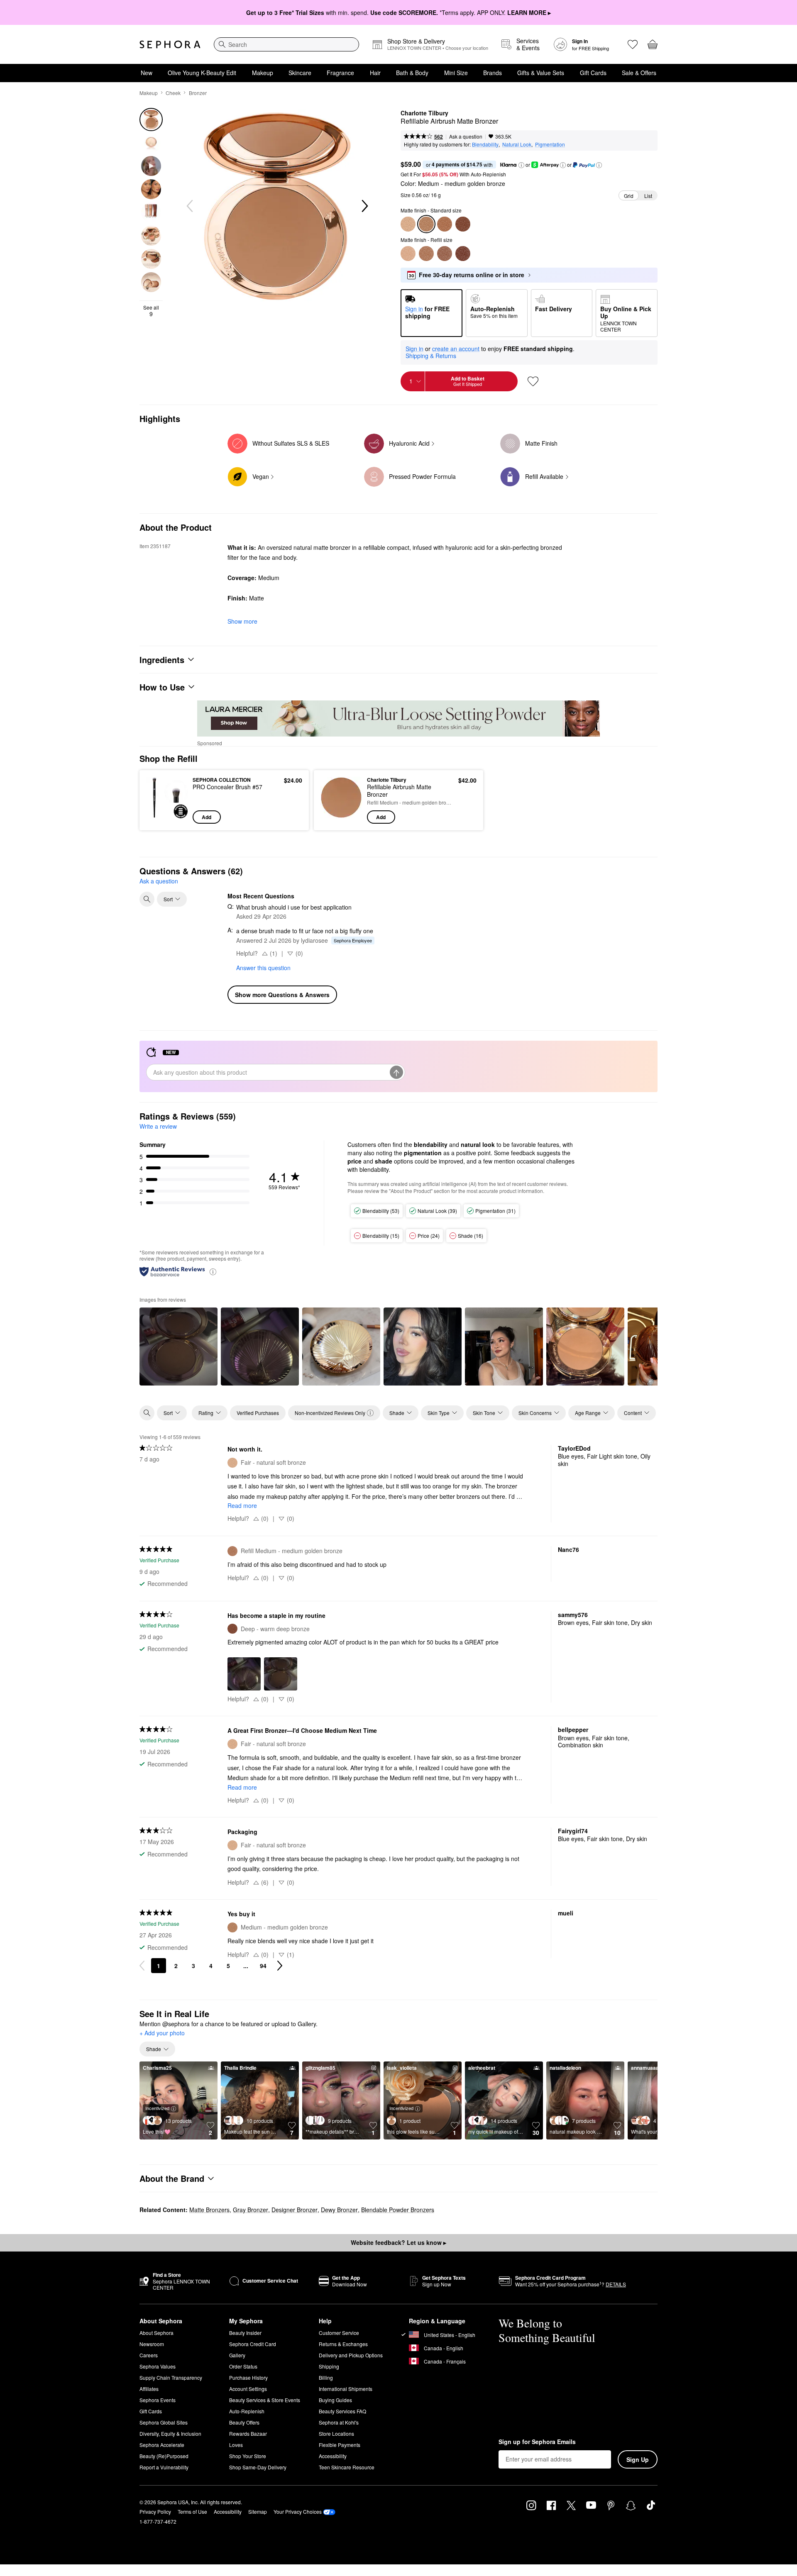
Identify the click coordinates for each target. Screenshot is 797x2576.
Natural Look (517, 144)
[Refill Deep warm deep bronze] (463, 254)
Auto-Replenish (247, 2411)
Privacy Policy (155, 2511)
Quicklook (167, 818)
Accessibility (333, 2456)
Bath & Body (412, 73)
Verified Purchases (258, 1413)
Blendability (485, 144)
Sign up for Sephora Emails (537, 2442)
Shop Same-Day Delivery (258, 2467)
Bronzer (198, 93)
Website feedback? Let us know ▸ (398, 2242)
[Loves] (633, 44)
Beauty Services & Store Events (265, 2400)
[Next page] (280, 1966)
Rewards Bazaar (248, 2433)
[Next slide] (364, 206)
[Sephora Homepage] (170, 44)
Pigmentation (550, 144)
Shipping (329, 2366)
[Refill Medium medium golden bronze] (426, 254)
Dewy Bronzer (339, 2210)
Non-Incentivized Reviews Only (330, 1413)
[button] (521, 165)
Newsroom (152, 2344)
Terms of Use (192, 2511)
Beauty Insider (245, 2333)
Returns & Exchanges (343, 2344)
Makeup (263, 73)
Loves (236, 2445)
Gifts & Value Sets (541, 73)
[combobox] (286, 44)
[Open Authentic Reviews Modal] (213, 1271)
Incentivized (157, 2108)
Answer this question (263, 968)
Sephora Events (158, 2400)
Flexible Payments (340, 2445)
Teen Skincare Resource (347, 2467)
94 (263, 1966)
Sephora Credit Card (253, 2344)
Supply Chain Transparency (171, 2377)
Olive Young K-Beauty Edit (202, 73)
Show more (242, 621)
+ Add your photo (162, 2033)
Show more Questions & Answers (282, 995)
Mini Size (456, 73)
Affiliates (149, 2389)
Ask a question (466, 136)
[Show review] (178, 1347)
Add (207, 817)
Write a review (158, 1126)
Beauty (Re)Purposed (164, 2456)
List (648, 196)
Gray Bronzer (251, 2210)
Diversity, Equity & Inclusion (170, 2433)
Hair (375, 73)
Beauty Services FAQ (342, 2411)
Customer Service (339, 2333)
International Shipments (346, 2389)
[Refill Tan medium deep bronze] (445, 254)
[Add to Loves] (533, 381)
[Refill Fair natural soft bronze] (408, 254)
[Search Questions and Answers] (147, 899)
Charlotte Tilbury (424, 113)
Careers (149, 2355)
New (147, 73)
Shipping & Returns (431, 356)
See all (151, 311)
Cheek (173, 93)
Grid (629, 196)
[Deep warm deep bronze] (463, 224)
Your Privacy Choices (298, 2511)
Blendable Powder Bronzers (398, 2210)
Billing (326, 2377)
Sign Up (638, 2459)
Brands (493, 73)
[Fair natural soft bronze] (408, 224)
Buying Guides (335, 2400)
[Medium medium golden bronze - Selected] (426, 224)
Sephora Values (158, 2366)
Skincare (300, 73)
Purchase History (248, 2377)
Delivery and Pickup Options (351, 2355)
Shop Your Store (248, 2456)
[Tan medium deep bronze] (445, 224)
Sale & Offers (639, 73)
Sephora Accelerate (162, 2445)
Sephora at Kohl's (339, 2422)
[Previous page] (142, 1966)
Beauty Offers (244, 2422)
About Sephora (156, 2333)
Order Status (243, 2366)
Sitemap (258, 2511)
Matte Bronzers (209, 2210)
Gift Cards (593, 73)
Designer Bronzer (295, 2210)
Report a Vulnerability (164, 2467)
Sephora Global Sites (164, 2422)
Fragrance (340, 73)
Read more (242, 1505)
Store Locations (336, 2433)
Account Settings (248, 2389)
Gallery (237, 2355)
